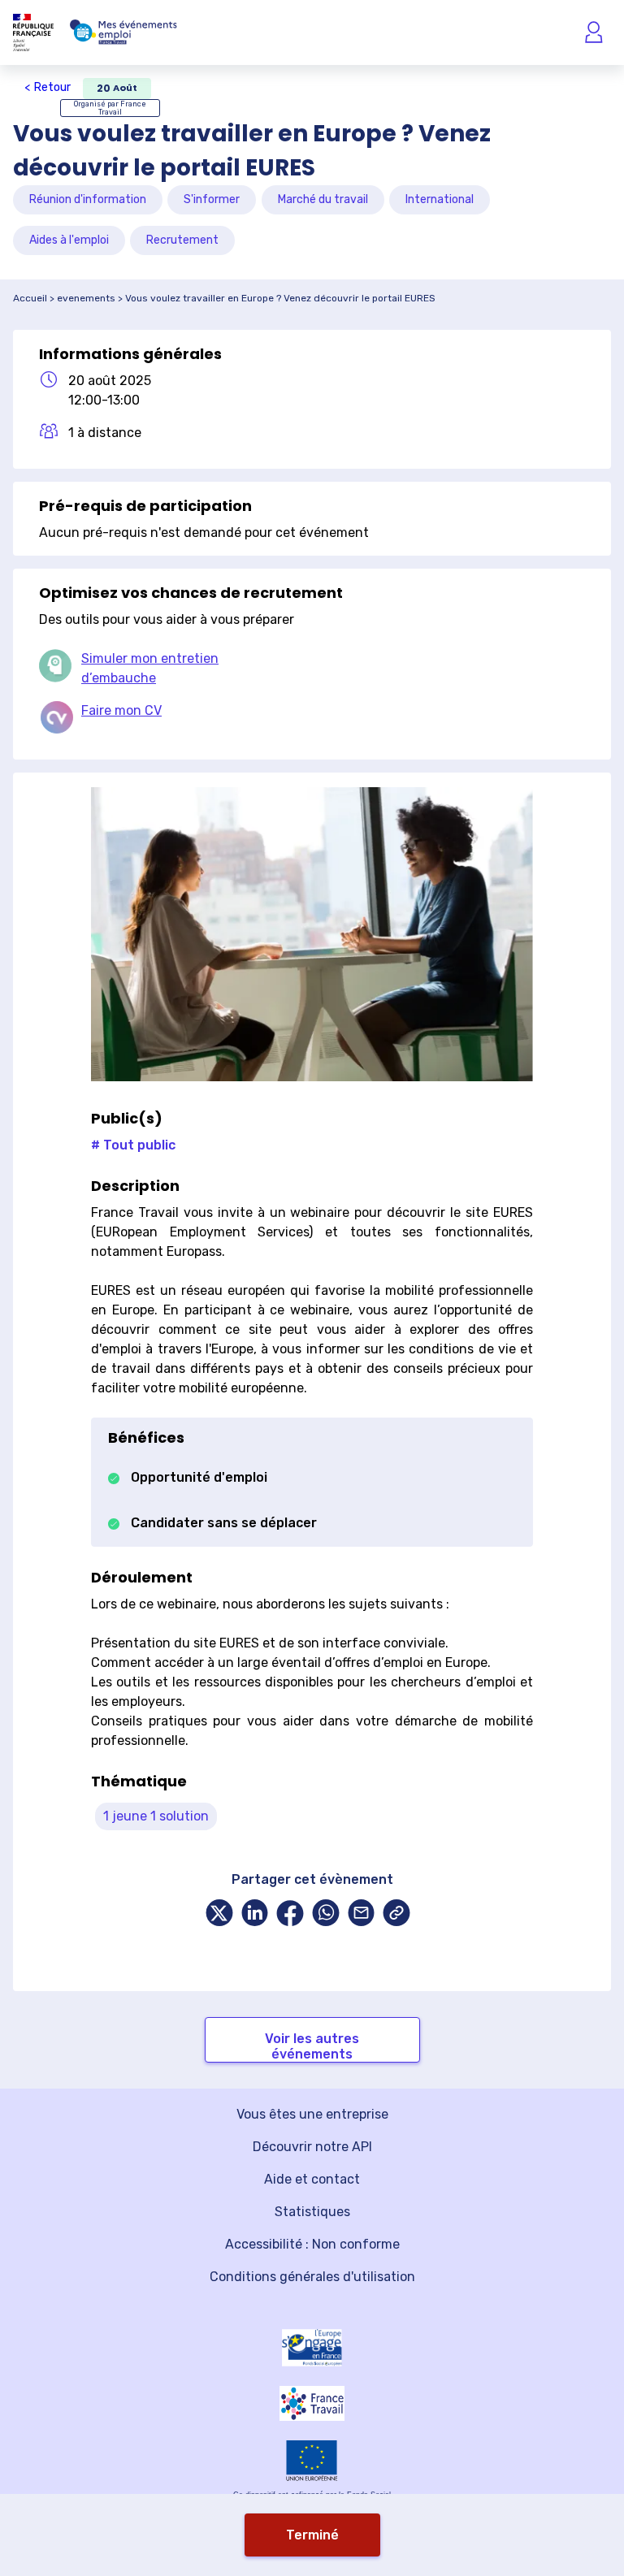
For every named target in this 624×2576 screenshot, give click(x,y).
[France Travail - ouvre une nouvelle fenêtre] (312, 2403)
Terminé (312, 2535)
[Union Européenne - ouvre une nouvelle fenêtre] (312, 2460)
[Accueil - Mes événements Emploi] (123, 32)
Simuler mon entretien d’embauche (150, 668)
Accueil (30, 298)
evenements (86, 298)
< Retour (48, 87)
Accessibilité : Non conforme (312, 2244)
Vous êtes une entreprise (312, 2114)
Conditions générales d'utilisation (312, 2277)
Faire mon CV (121, 710)
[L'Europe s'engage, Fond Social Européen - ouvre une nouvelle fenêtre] (312, 2348)
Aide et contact (312, 2179)
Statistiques (312, 2212)
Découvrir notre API (312, 2147)
